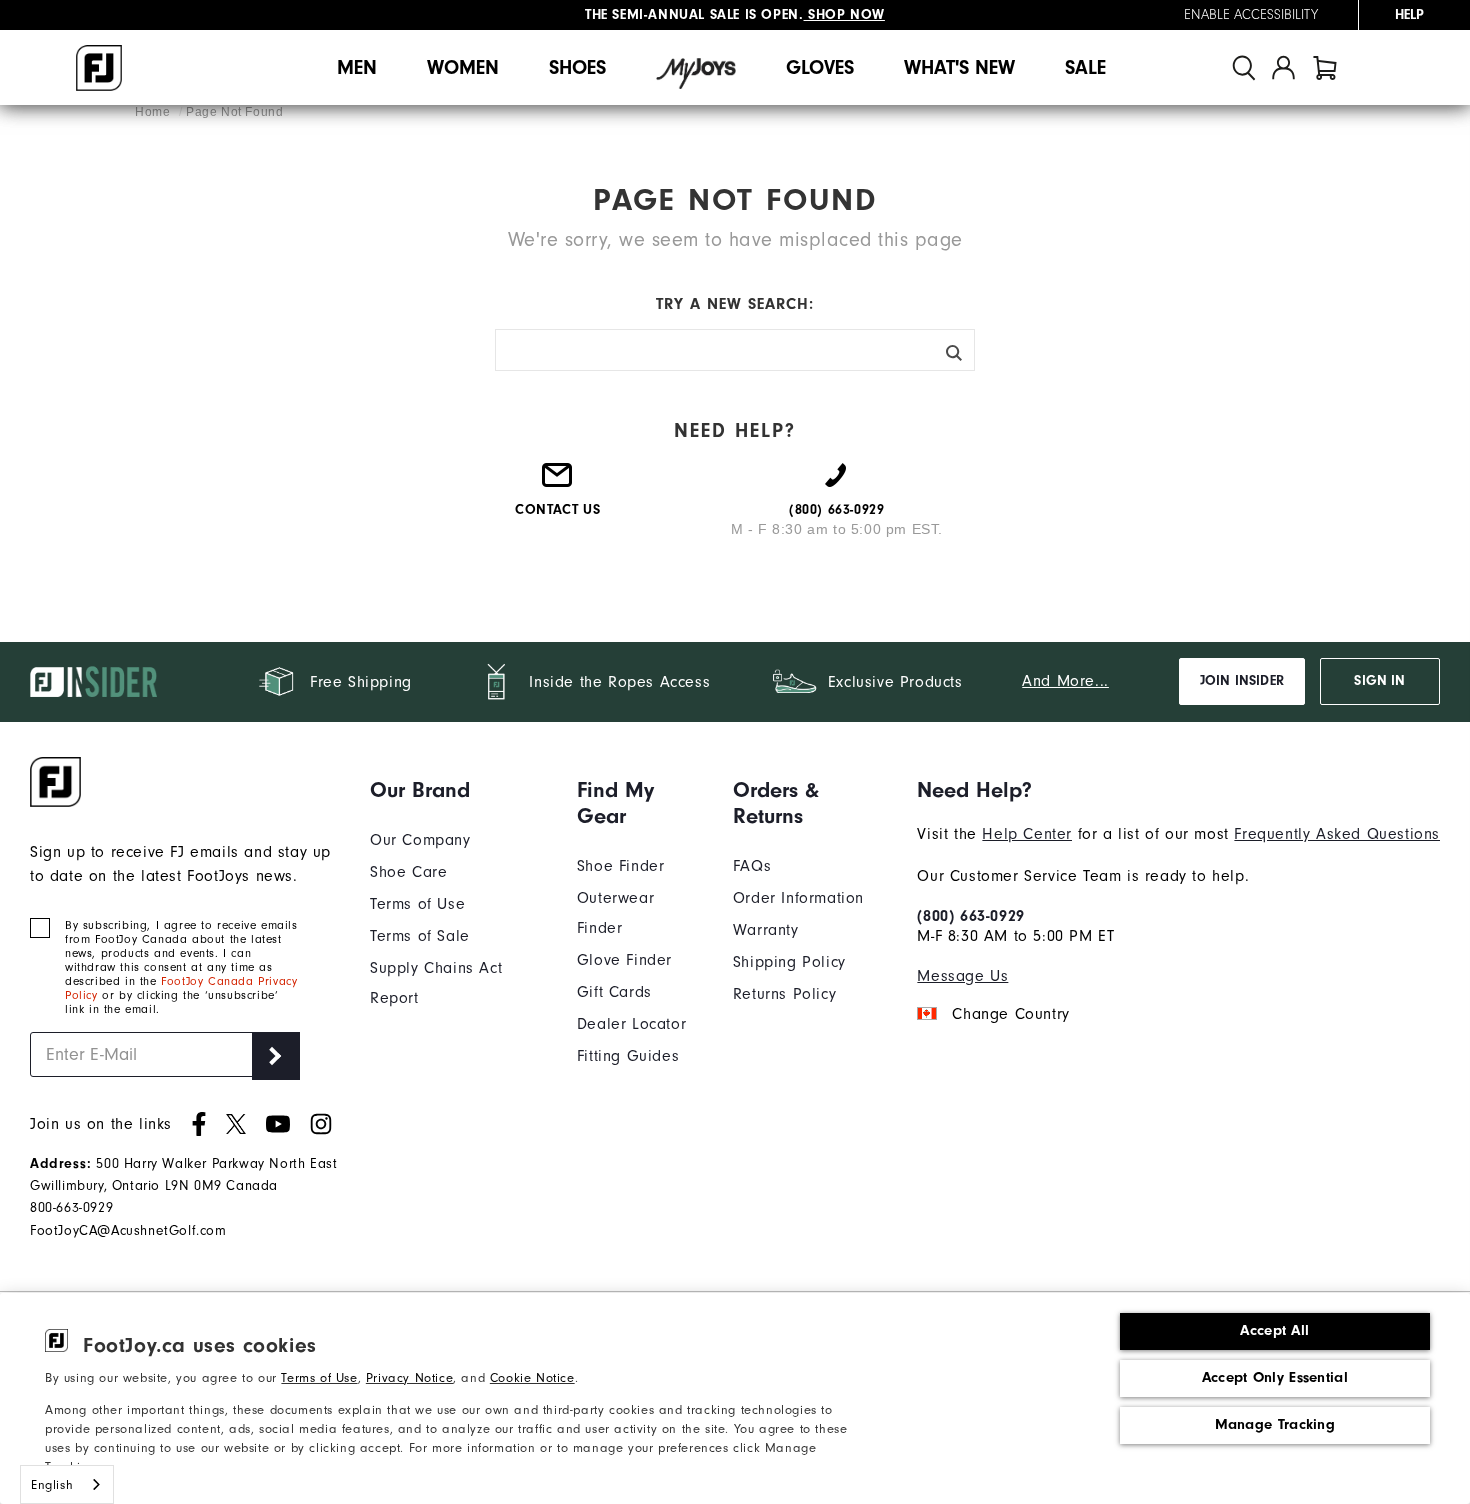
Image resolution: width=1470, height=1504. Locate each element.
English (52, 1484)
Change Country (1010, 1014)
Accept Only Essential (1275, 1377)
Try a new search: (735, 304)
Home (154, 112)
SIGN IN (1379, 681)
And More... (1065, 681)
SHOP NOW (844, 14)
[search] (1244, 67)
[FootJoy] (99, 68)
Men (357, 67)
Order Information (798, 898)
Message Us (962, 976)
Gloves (820, 67)
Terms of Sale (420, 936)
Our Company (420, 840)
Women (463, 67)
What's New (959, 67)
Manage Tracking (1275, 1424)
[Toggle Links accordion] (458, 790)
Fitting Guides (628, 1056)
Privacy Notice (409, 1377)
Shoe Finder (621, 866)
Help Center (1027, 834)
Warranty (766, 930)
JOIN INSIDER (1242, 681)
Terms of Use (319, 1377)
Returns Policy (784, 994)
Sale (1085, 67)
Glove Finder (624, 960)
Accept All (1274, 1330)
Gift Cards (614, 992)
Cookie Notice (532, 1377)
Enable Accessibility (1251, 15)
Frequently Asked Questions (1337, 834)
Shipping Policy (789, 962)
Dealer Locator (631, 1024)
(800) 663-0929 (970, 916)
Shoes (577, 67)
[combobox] (67, 1484)
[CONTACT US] (558, 483)
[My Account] (1283, 67)
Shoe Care (408, 872)
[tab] (1325, 67)
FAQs (752, 866)
